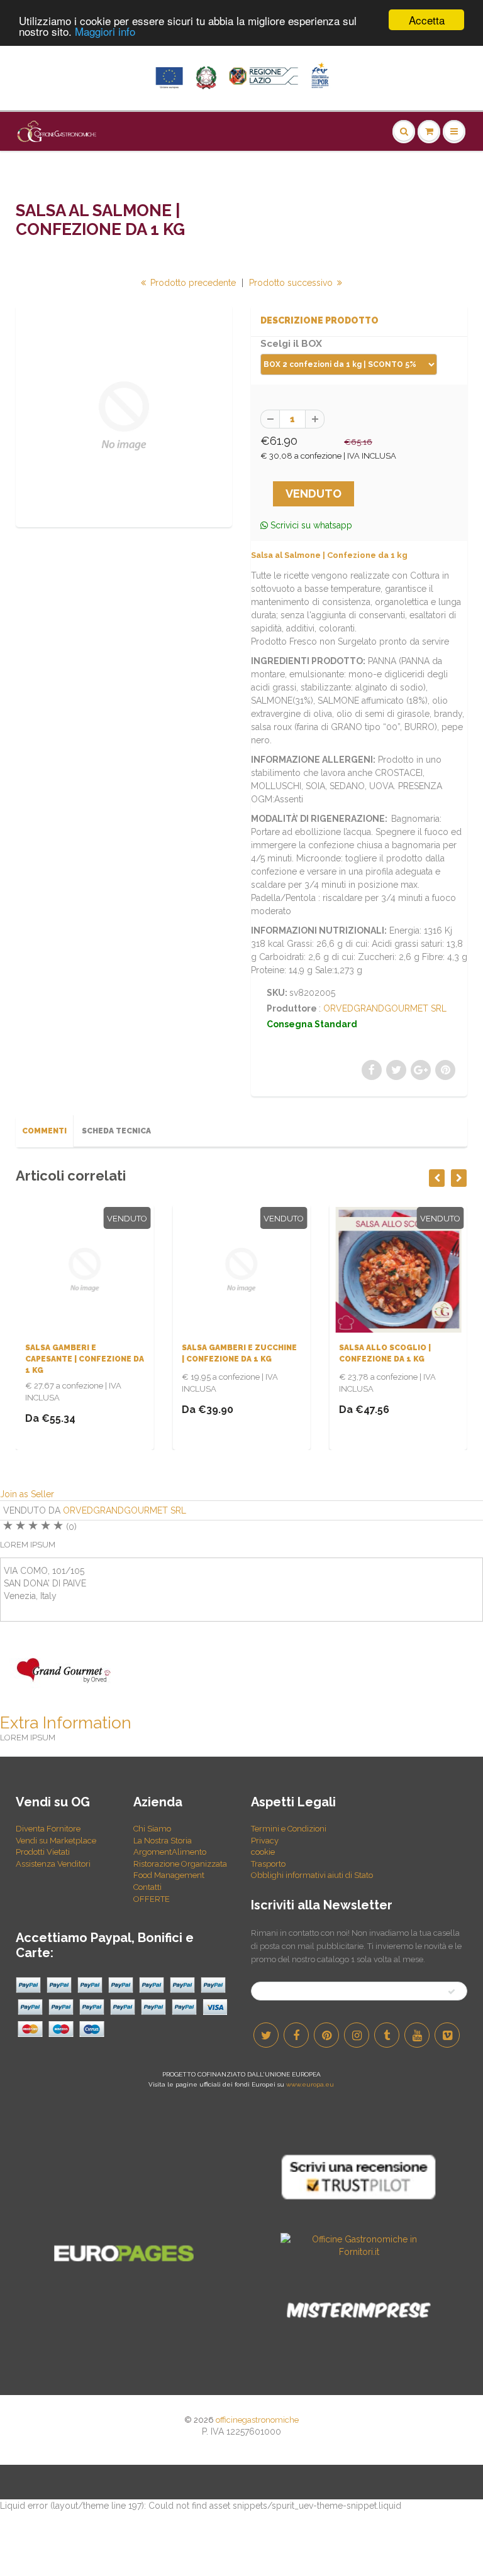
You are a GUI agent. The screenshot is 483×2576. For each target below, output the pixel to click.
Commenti (44, 1131)
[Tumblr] (387, 2035)
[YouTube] (417, 2035)
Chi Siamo (152, 1829)
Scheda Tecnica (116, 1131)
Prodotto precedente (192, 283)
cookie (263, 1852)
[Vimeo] (447, 2035)
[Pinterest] (326, 2035)
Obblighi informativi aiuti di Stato (312, 1875)
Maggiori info (105, 31)
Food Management (169, 1875)
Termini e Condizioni (289, 1829)
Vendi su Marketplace (56, 1841)
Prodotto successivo (292, 283)
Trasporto (268, 1864)
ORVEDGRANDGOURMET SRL (385, 1008)
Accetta (427, 20)
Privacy (265, 1841)
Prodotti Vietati (43, 1852)
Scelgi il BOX (291, 344)
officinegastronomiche (257, 2420)
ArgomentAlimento (170, 1852)
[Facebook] (296, 2035)
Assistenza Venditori (53, 1864)
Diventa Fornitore (48, 1829)
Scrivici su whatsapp (310, 525)
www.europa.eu (310, 2084)
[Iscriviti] (452, 1992)
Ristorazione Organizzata (180, 1864)
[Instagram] (357, 2035)
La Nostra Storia (163, 1841)
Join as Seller (27, 1494)
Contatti (147, 1887)
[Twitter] (266, 2035)
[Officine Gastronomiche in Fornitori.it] (359, 2244)
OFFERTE (152, 1899)
